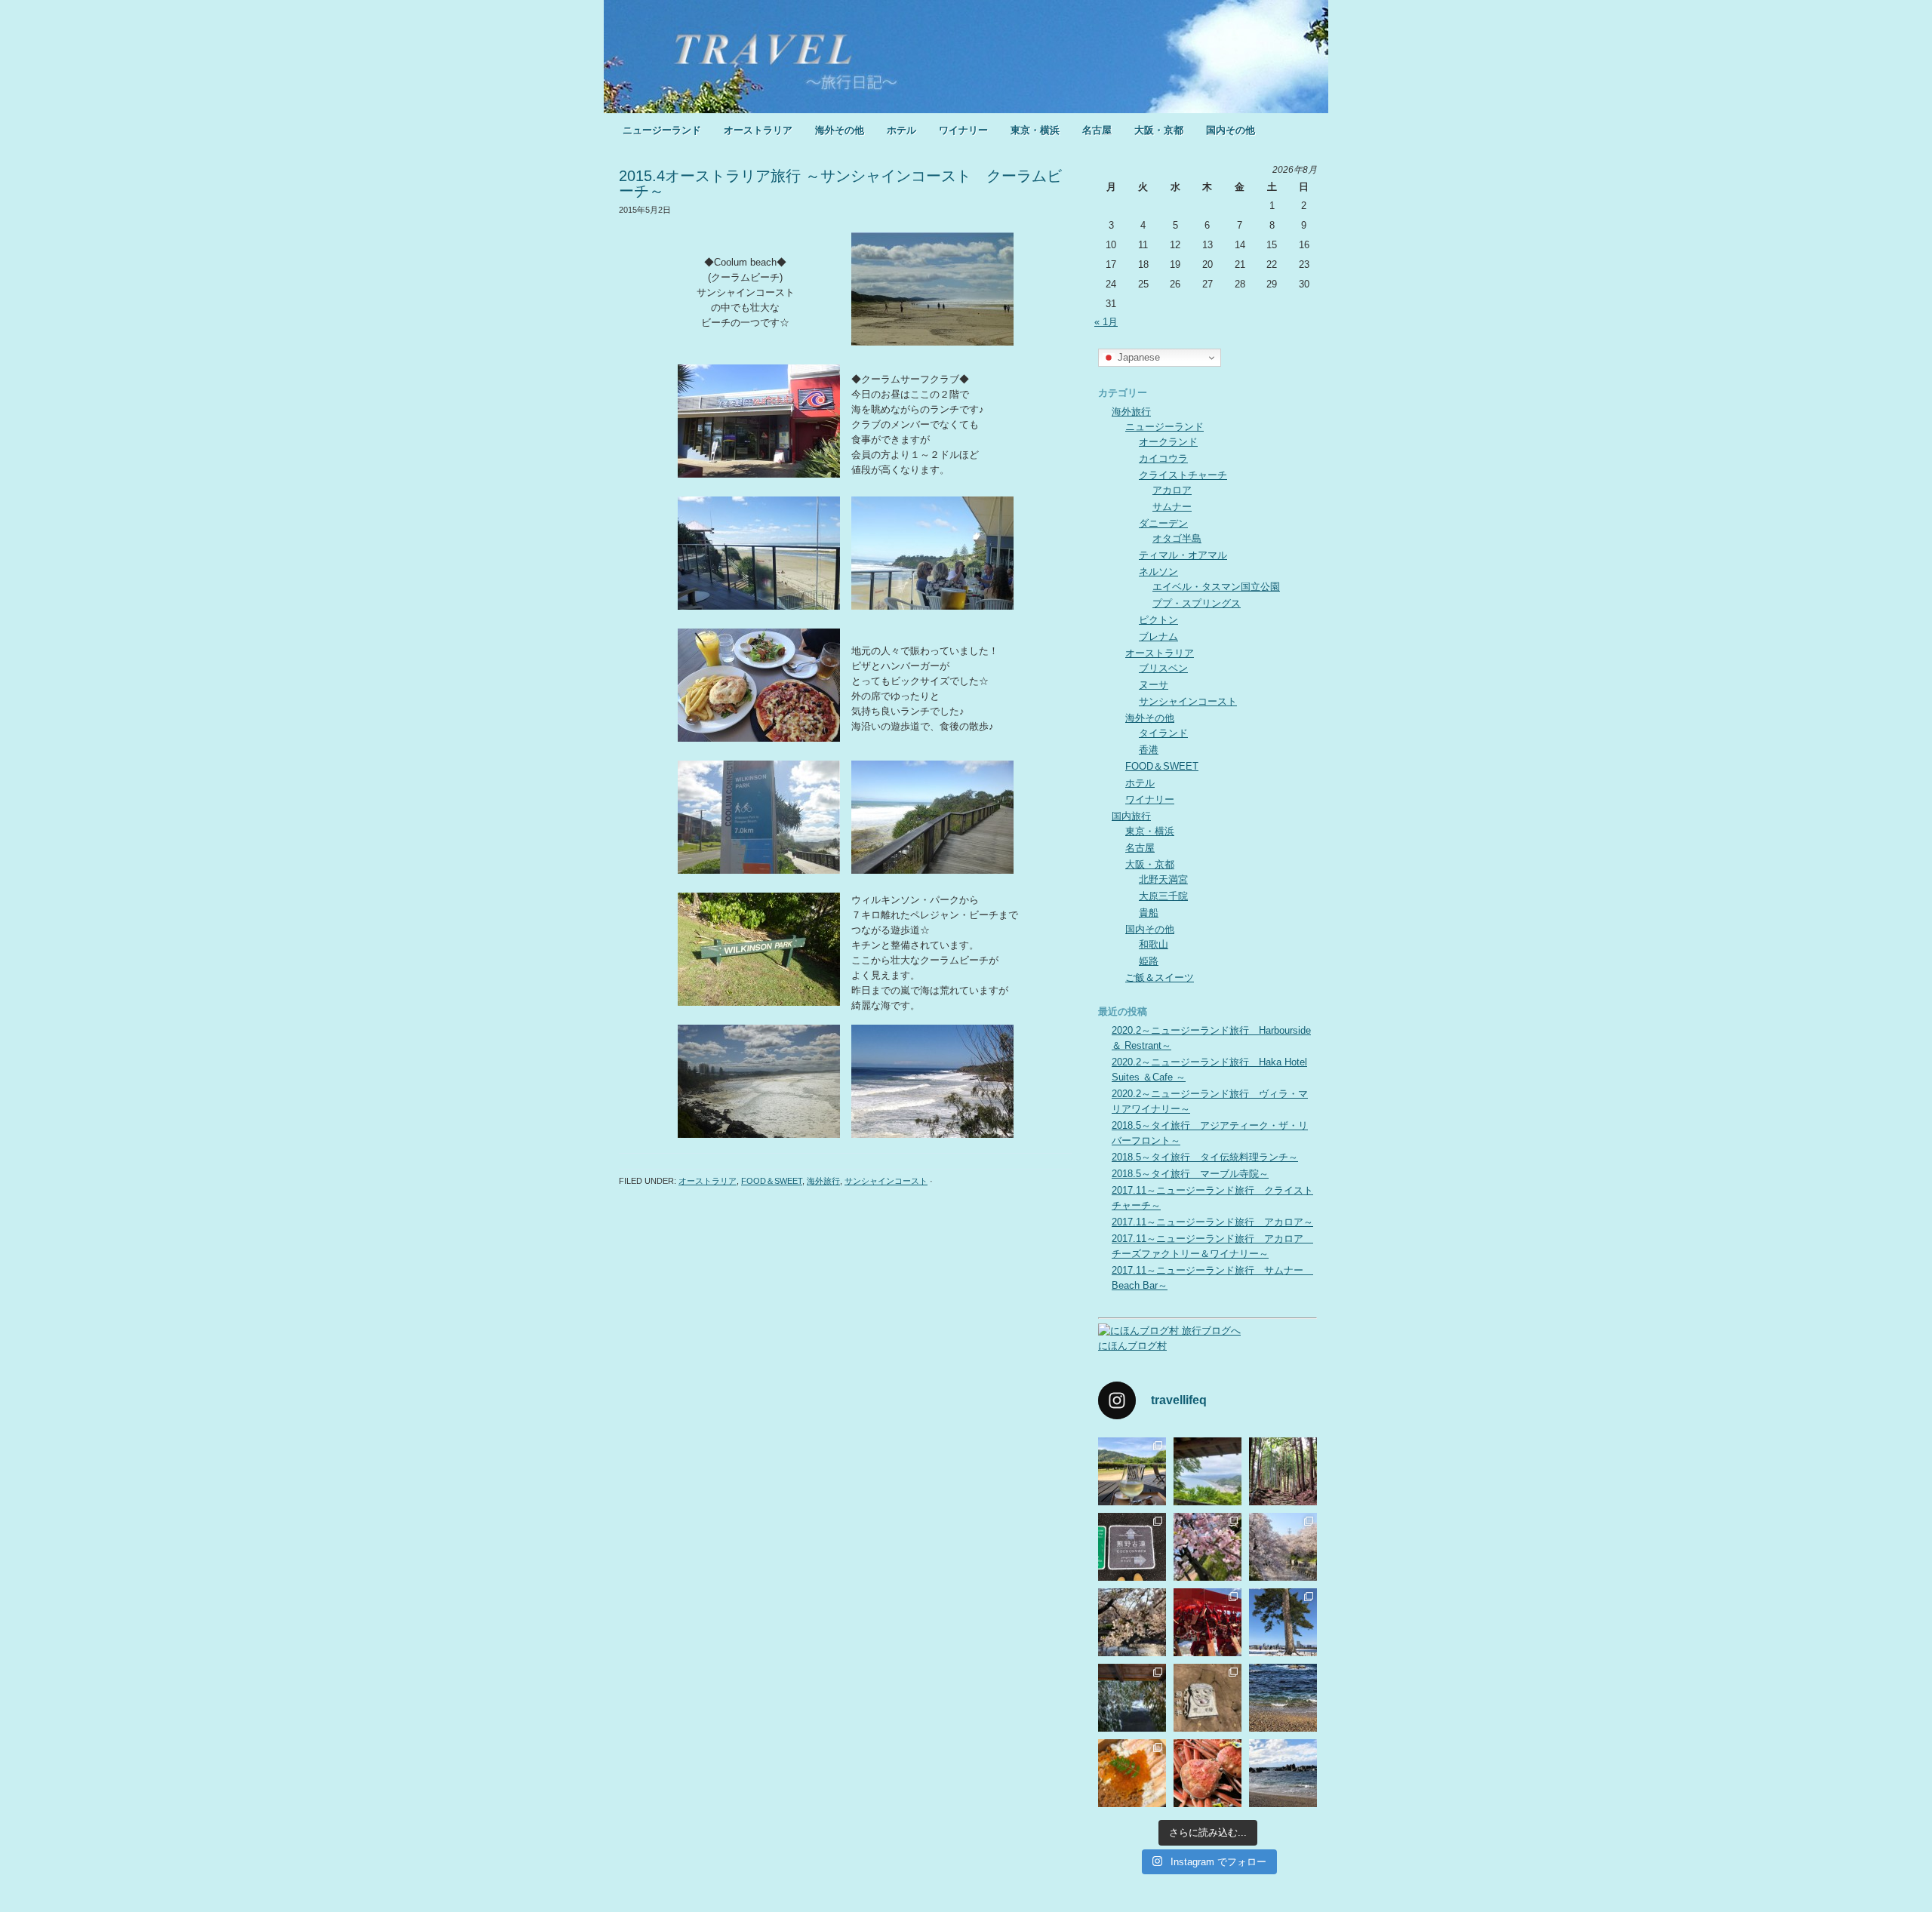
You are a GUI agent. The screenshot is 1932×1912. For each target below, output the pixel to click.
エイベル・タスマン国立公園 (1216, 587)
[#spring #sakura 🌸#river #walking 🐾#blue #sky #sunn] (1132, 1622)
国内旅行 (1131, 816)
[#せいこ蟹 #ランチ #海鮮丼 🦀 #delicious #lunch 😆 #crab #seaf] (1132, 1773)
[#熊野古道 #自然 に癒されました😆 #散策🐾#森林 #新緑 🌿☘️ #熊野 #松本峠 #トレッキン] (1132, 1547)
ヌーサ (1154, 685)
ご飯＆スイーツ (1160, 978)
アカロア (1172, 490)
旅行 (966, 57)
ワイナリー (963, 130)
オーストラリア (758, 130)
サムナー (1172, 507)
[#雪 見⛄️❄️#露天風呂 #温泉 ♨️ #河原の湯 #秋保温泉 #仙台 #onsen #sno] (1132, 1698)
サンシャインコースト (886, 1181)
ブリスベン (1163, 668)
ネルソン (1158, 572)
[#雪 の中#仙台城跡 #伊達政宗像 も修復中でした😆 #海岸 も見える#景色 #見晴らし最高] (1283, 1622)
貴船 (1149, 913)
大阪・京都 (1159, 130)
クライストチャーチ (1183, 475)
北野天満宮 (1163, 879)
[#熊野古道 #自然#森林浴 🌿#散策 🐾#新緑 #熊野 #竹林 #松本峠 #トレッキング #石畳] (1283, 1471)
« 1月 (1106, 322)
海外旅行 (823, 1181)
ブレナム (1158, 636)
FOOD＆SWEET (772, 1181)
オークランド (1168, 442)
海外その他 (840, 130)
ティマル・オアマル (1183, 555)
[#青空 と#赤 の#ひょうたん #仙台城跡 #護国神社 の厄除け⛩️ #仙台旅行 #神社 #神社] (1207, 1622)
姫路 (1149, 961)
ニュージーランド (662, 130)
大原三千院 (1163, 896)
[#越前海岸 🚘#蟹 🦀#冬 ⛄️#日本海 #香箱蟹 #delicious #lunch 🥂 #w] (1207, 1773)
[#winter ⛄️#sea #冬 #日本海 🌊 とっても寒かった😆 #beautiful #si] (1283, 1773)
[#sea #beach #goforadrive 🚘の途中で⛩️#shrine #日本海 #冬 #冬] (1207, 1698)
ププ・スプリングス (1197, 603)
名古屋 (1097, 130)
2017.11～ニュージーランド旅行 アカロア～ (1212, 1222)
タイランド (1163, 733)
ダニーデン (1163, 523)
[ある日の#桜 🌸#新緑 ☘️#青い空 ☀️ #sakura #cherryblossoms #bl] (1207, 1547)
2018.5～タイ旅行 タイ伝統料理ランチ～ (1205, 1157)
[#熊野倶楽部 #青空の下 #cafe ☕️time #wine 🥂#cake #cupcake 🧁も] (1132, 1471)
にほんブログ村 (1132, 1346)
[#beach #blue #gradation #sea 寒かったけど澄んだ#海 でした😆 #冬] (1283, 1698)
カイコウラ (1163, 458)
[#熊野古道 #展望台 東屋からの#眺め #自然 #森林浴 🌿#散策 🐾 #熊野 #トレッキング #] (1207, 1471)
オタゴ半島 (1177, 538)
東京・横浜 (1035, 130)
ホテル (901, 130)
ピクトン (1158, 620)
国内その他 (1231, 130)
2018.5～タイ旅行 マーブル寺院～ (1190, 1174)
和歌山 (1154, 944)
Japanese (1137, 357)
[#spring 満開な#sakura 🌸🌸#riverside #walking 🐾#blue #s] (1283, 1547)
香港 (1149, 750)
